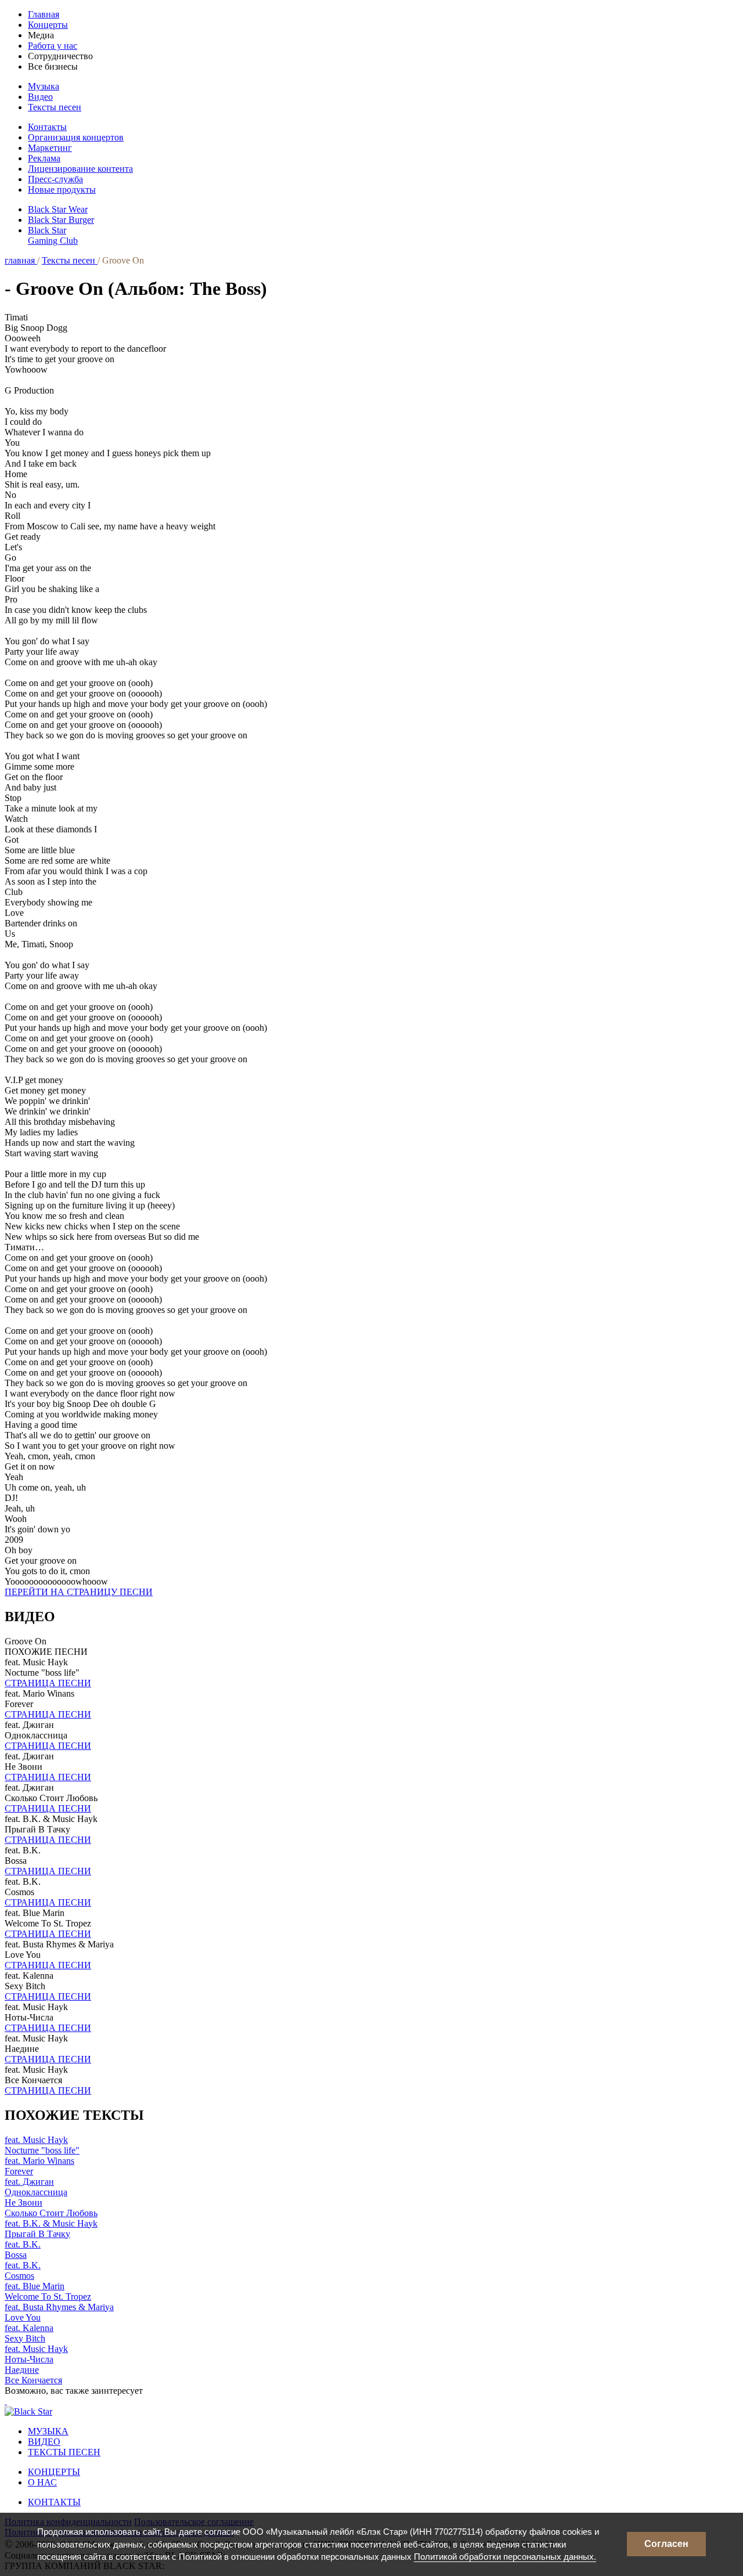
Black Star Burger (61, 220)
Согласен (666, 2544)
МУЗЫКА (48, 2431)
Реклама (44, 158)
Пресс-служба (55, 179)
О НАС (42, 2482)
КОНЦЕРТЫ (54, 2472)
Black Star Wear (58, 209)
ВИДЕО (44, 2442)
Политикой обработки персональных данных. (505, 2557)
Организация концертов (76, 137)
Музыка (44, 86)
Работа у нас (53, 46)
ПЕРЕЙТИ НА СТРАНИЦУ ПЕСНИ (79, 1592)
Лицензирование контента (80, 169)
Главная (44, 14)
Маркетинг (50, 148)
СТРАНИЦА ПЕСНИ (48, 1683)
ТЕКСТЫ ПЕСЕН (64, 2452)
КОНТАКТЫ (54, 2502)
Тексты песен (55, 107)
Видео (40, 97)
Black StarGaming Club (53, 235)
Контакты (47, 127)
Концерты (48, 25)
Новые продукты (62, 190)
